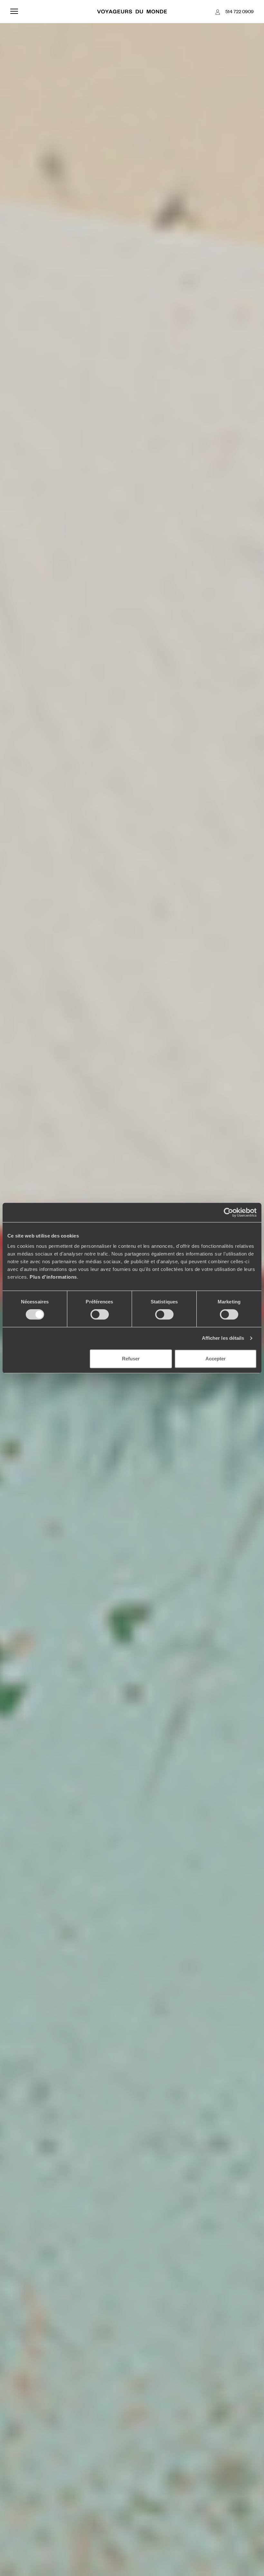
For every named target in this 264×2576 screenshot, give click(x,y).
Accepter (216, 1359)
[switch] (100, 1314)
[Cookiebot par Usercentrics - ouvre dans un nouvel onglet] (228, 1212)
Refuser (131, 1359)
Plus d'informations (53, 1277)
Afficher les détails (223, 1338)
